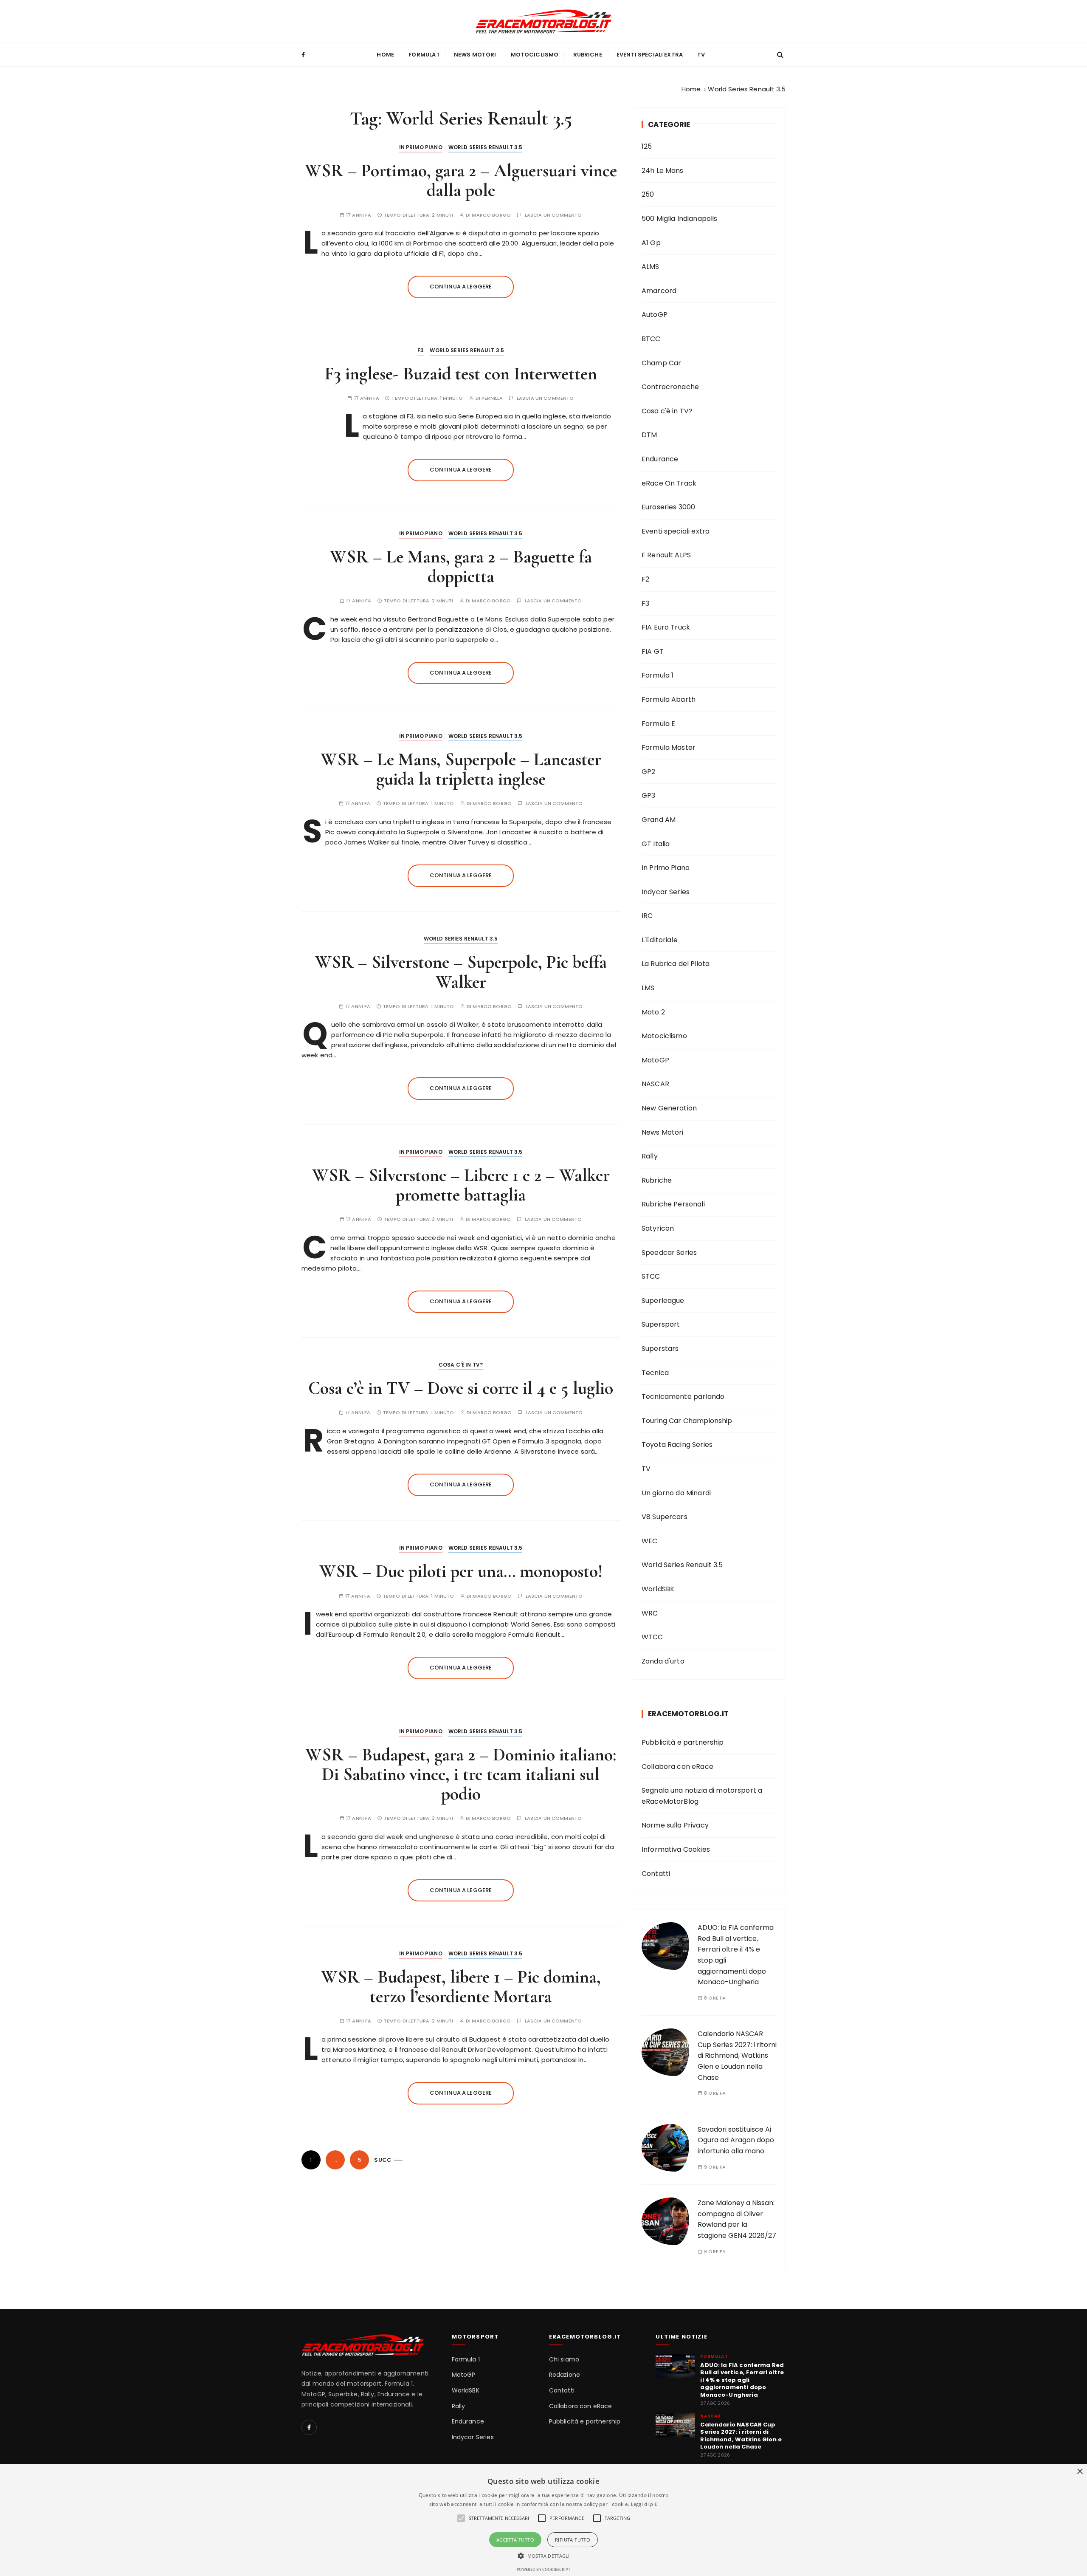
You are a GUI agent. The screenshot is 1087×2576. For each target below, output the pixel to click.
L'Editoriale (660, 940)
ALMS (651, 267)
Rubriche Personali (673, 1204)
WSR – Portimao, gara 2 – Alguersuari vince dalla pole (461, 180)
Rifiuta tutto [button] (573, 2540)
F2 (645, 579)
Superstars (660, 1349)
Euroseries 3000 (668, 507)
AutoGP (655, 315)
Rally (650, 1156)
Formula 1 (424, 55)
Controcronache (670, 387)
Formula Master (669, 747)
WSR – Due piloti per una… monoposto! (461, 1571)
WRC (650, 1613)
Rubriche (588, 55)
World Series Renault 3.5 (486, 147)
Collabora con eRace (677, 1767)
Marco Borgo (491, 215)
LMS (648, 988)
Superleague (663, 1301)
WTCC (652, 1637)
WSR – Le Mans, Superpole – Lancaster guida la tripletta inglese (461, 769)
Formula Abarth (669, 699)
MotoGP (655, 1060)
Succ (383, 2160)
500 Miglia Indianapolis (679, 219)
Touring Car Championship (687, 1421)
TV (701, 55)
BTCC (651, 339)
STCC (651, 1276)
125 (647, 146)
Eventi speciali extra (650, 55)
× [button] (1080, 2472)
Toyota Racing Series (677, 1445)
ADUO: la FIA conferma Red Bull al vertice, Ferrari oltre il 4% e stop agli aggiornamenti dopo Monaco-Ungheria (742, 2380)
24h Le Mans (663, 171)
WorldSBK (658, 1589)
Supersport (661, 1324)
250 (648, 194)
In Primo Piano (421, 147)
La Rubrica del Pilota (676, 964)
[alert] (543, 2520)
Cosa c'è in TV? (461, 1365)
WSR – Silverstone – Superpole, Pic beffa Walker (461, 972)
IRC (647, 916)
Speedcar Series (669, 1253)
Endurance (660, 459)
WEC (649, 1541)
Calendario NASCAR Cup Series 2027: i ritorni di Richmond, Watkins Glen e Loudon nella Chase (737, 2055)
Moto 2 (653, 1012)
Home (385, 55)
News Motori (475, 55)
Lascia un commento (553, 215)
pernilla (492, 398)
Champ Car (661, 363)
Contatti (656, 1874)
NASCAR (655, 1084)
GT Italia (656, 844)
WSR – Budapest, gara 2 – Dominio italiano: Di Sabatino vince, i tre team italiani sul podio (461, 1774)
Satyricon (658, 1228)
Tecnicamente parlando (683, 1397)
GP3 (648, 795)
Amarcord (659, 291)
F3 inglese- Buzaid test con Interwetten (461, 374)
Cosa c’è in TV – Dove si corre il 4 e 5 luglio (461, 1388)
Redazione (565, 2375)
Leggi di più (645, 2504)
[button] (544, 2556)
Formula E (658, 724)
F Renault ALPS (666, 555)
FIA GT (653, 651)
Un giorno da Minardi (676, 1493)
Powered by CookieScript (543, 2569)
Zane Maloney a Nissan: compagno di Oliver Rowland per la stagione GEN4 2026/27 (737, 2219)
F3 (421, 350)
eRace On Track (669, 483)
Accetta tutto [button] (515, 2540)
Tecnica (655, 1373)
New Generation (669, 1108)
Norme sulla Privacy (675, 1825)
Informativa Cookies (676, 1849)
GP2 (648, 772)
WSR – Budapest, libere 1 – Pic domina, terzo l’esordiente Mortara (461, 1987)
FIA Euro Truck (666, 627)
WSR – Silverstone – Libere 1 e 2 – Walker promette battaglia (461, 1185)
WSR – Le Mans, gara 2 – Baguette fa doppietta (461, 566)
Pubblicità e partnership (683, 1742)
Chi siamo (564, 2360)
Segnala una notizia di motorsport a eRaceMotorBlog (702, 1796)
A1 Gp (651, 243)
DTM (649, 435)
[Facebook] (309, 2427)
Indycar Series (666, 892)
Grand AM (659, 820)
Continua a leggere (461, 287)
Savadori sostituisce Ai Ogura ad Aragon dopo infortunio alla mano (736, 2140)
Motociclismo (535, 55)
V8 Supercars (665, 1517)
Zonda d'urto (663, 1661)
